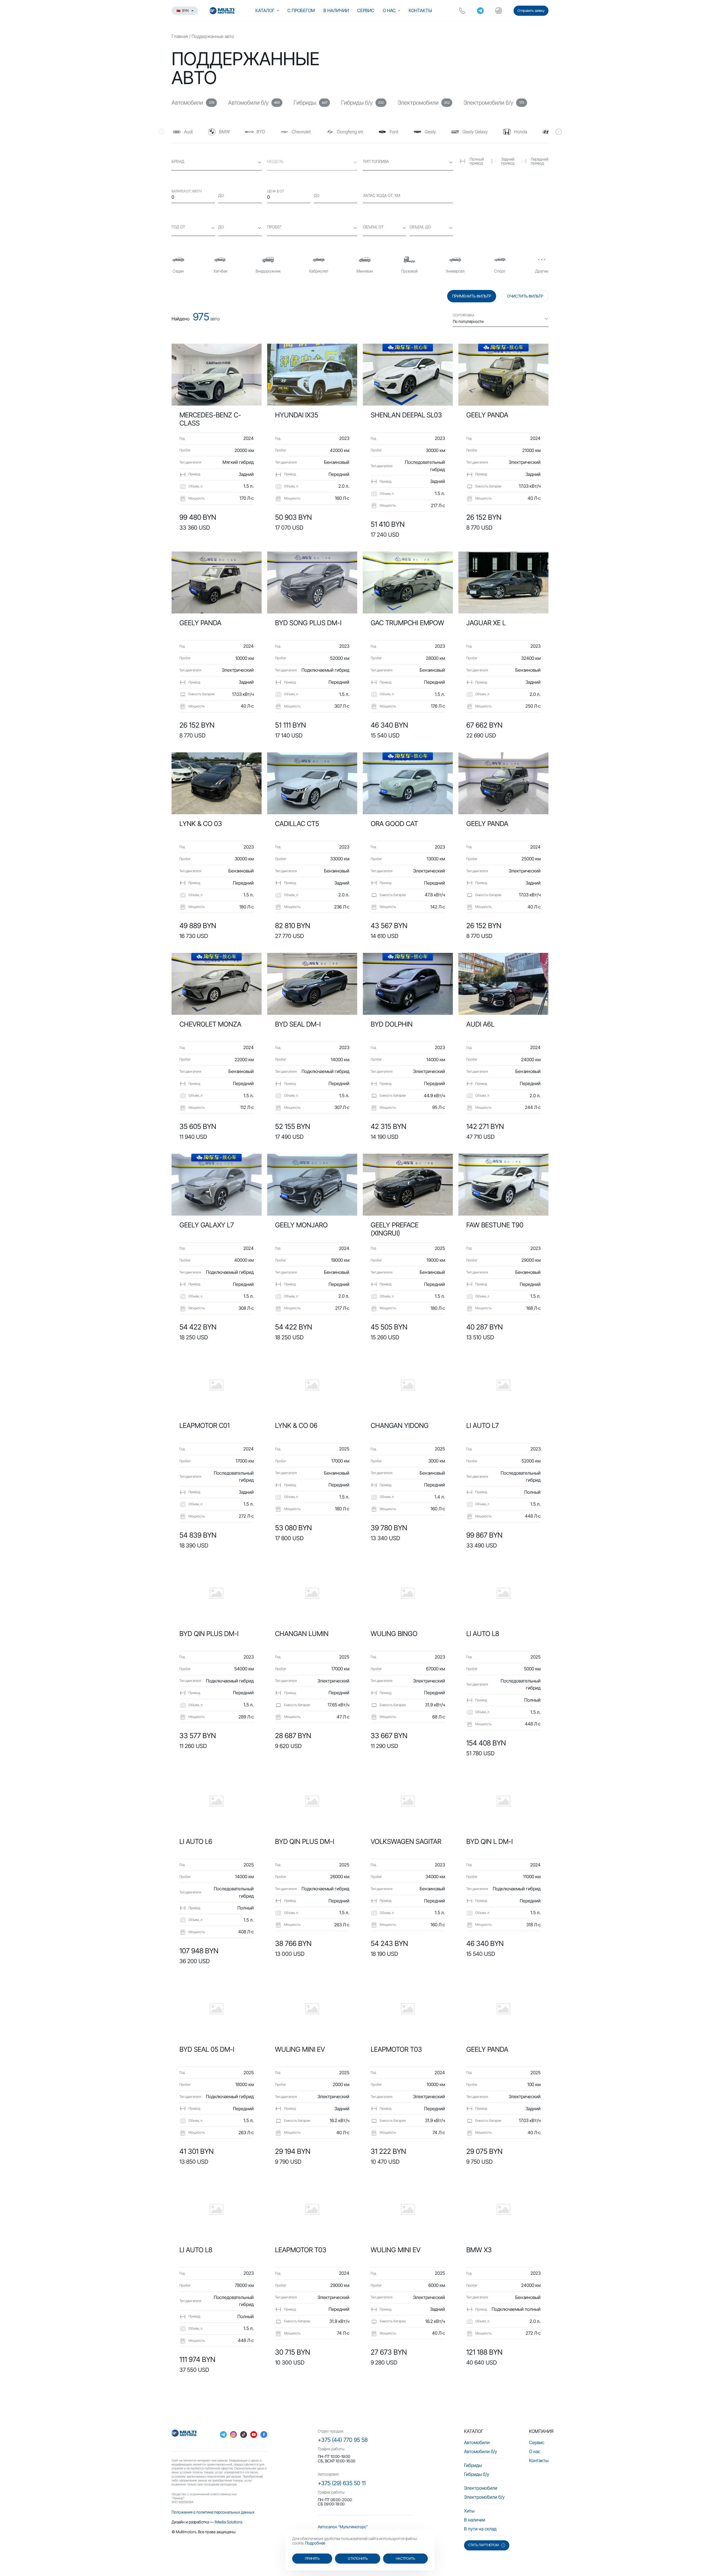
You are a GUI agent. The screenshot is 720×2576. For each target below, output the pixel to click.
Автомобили (477, 2442)
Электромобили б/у (484, 2497)
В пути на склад (480, 2529)
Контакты (420, 10)
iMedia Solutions (229, 2522)
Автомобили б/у (481, 2451)
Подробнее (315, 2543)
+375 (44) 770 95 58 (343, 2440)
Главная (180, 36)
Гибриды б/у (477, 2474)
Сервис (366, 10)
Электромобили (481, 2488)
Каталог (265, 10)
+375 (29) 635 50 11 (342, 2483)
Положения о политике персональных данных (213, 2512)
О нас (389, 10)
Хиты (469, 2511)
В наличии (336, 10)
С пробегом (301, 10)
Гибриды (473, 2465)
